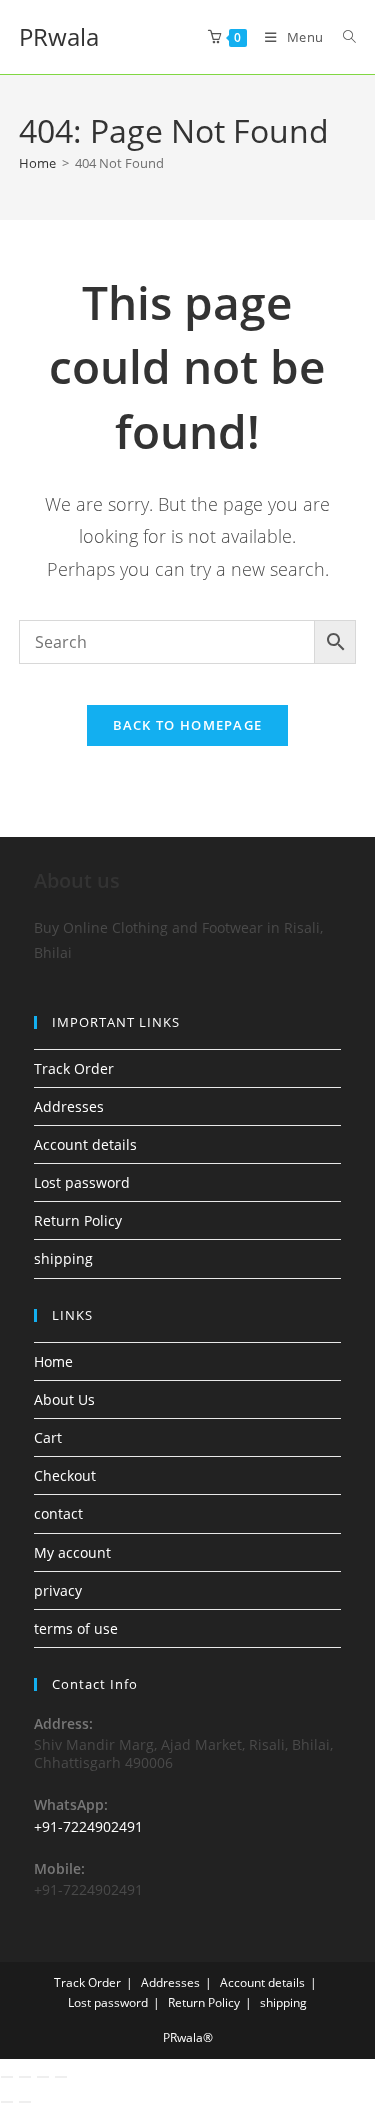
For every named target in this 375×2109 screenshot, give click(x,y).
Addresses (69, 1106)
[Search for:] (342, 37)
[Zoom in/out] (7, 2077)
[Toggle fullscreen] (25, 2077)
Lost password (82, 1182)
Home (53, 1361)
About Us (64, 1399)
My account (72, 1552)
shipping (63, 1258)
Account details (85, 1144)
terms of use (76, 1628)
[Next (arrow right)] (25, 2102)
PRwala (59, 36)
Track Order (74, 1068)
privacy (58, 1590)
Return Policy (78, 1220)
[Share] (43, 2077)
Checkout (65, 1475)
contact (58, 1513)
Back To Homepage (188, 725)
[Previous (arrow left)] (7, 2102)
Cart (48, 1437)
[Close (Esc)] (61, 2077)
